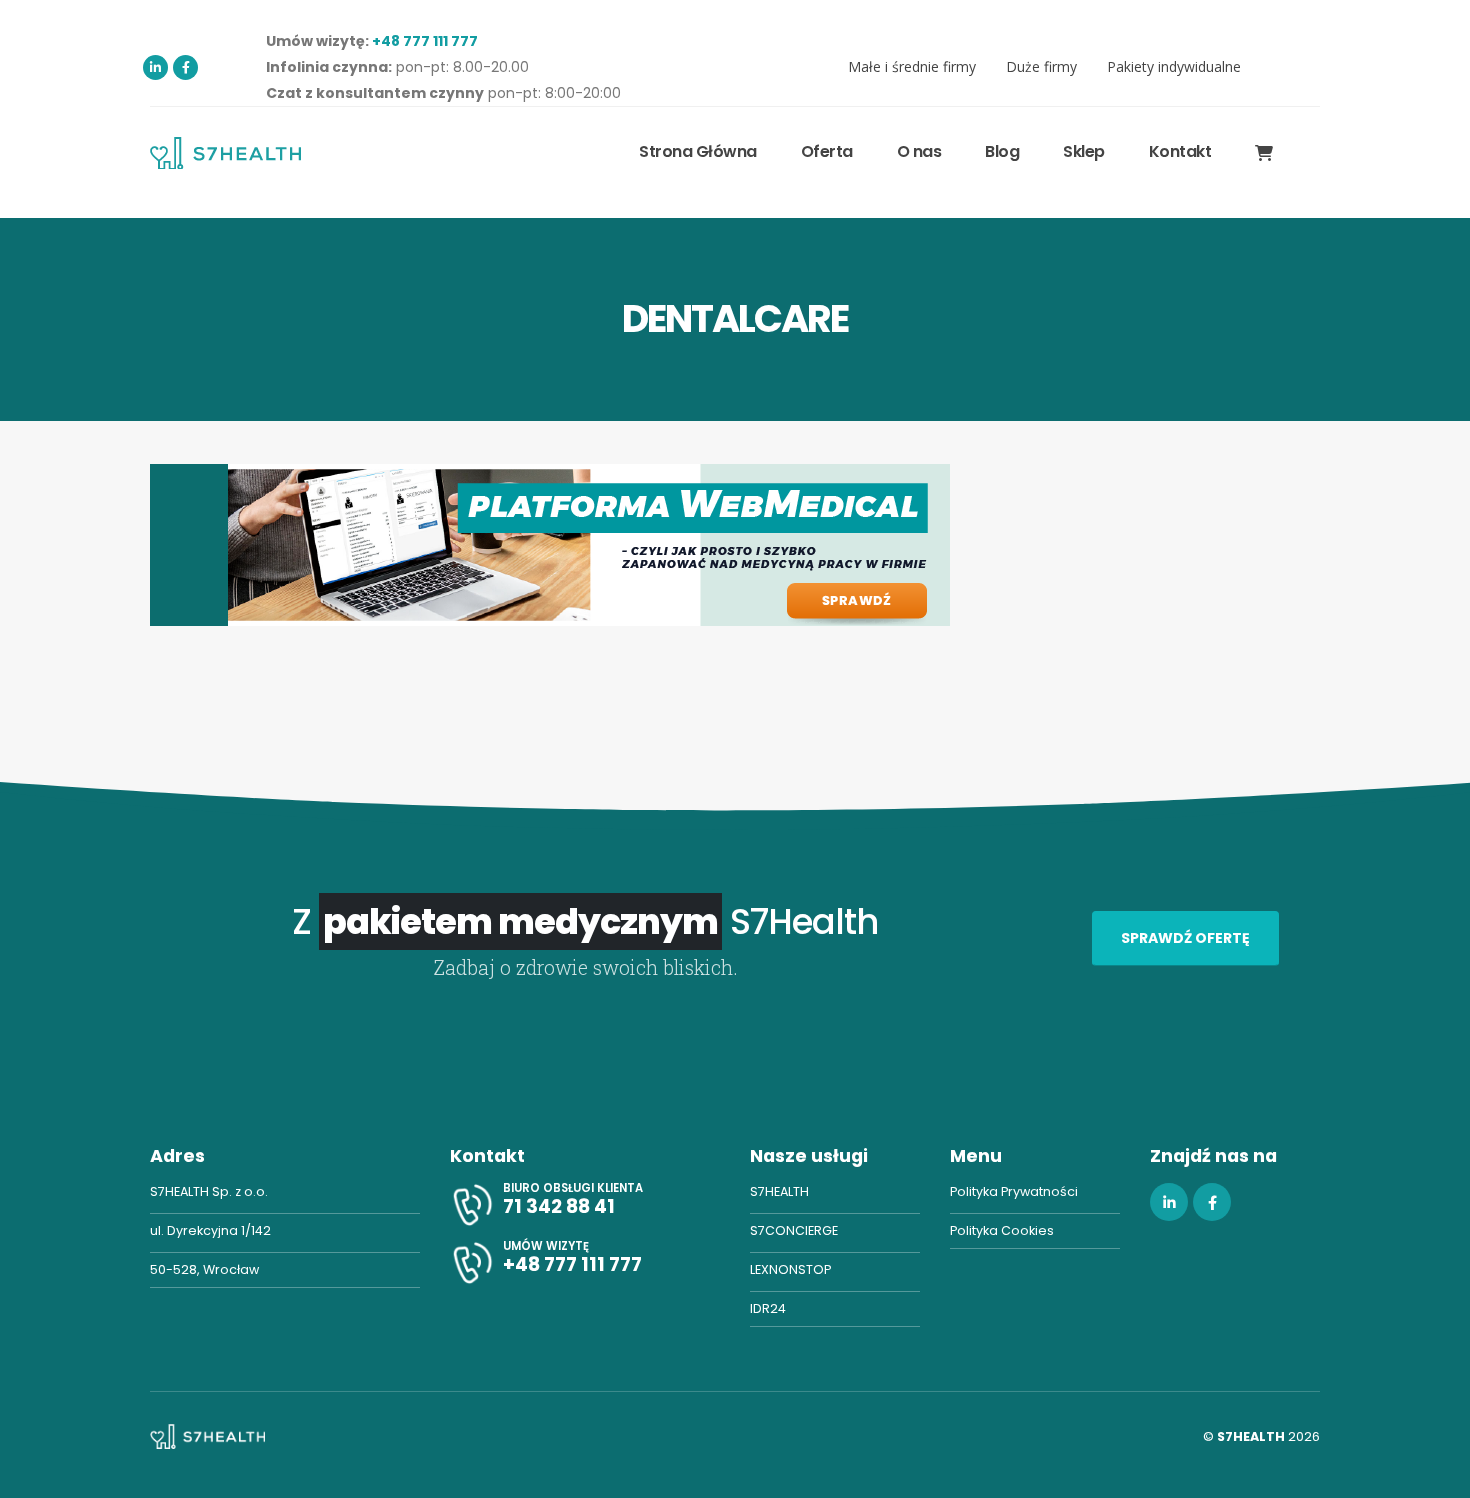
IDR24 (768, 1308)
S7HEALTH (779, 1191)
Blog (1002, 151)
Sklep (1084, 151)
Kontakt (1180, 151)
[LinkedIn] (155, 67)
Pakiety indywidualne (1174, 66)
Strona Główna (698, 151)
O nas (919, 151)
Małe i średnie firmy (912, 66)
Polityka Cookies (1002, 1230)
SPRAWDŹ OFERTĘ (1185, 938)
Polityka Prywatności (1014, 1191)
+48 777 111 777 (425, 41)
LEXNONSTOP (790, 1269)
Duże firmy (1041, 66)
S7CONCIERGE (794, 1230)
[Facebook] (185, 67)
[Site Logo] (225, 152)
